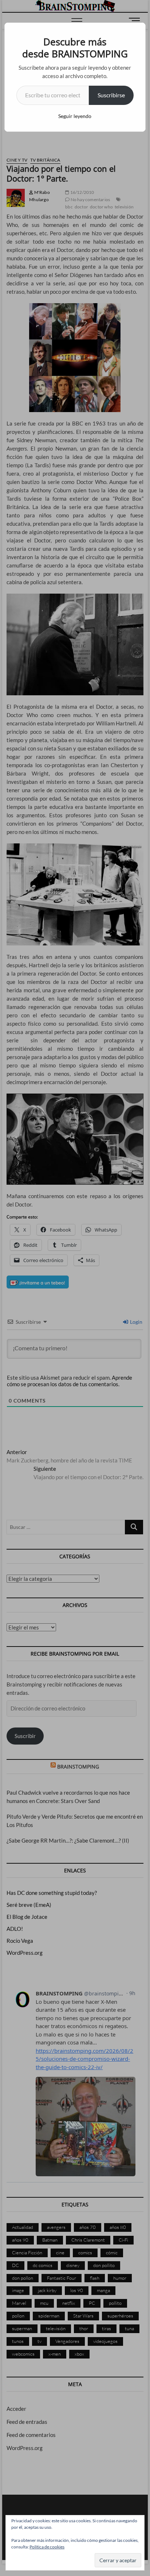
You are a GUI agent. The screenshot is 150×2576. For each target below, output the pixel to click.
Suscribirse (111, 95)
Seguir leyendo (75, 116)
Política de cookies (47, 2547)
